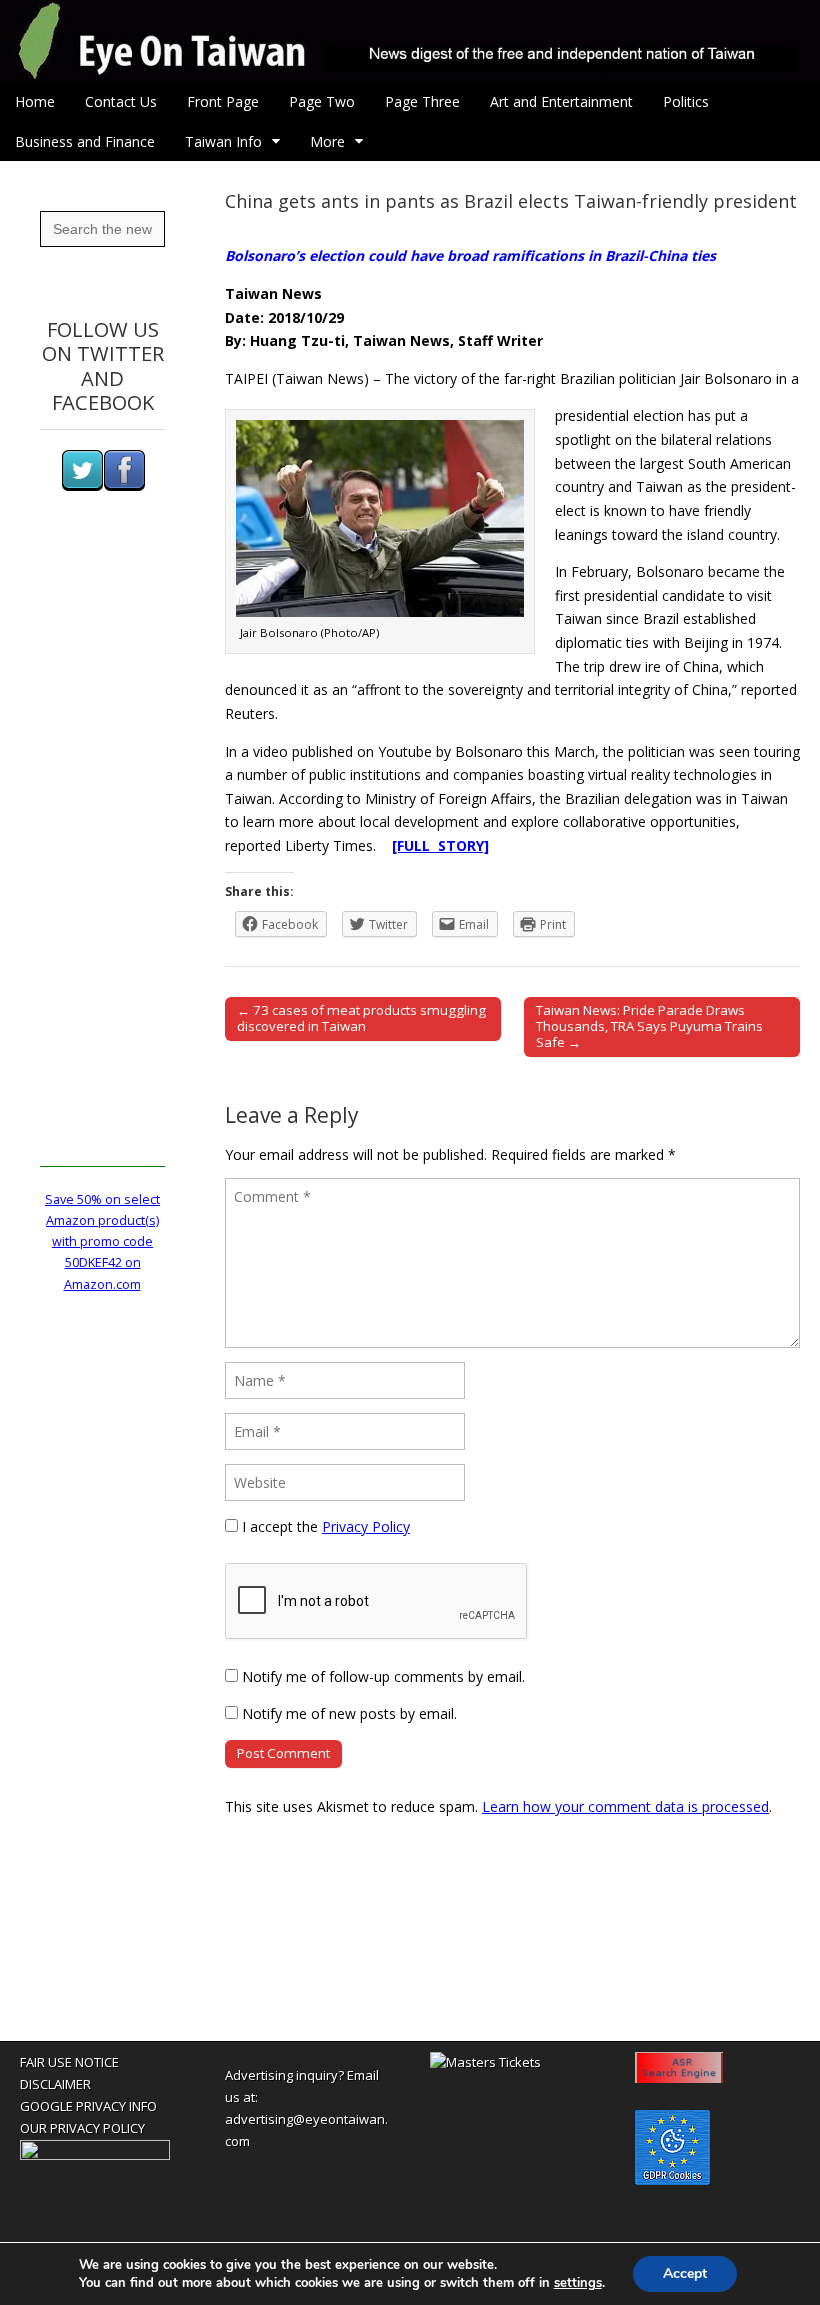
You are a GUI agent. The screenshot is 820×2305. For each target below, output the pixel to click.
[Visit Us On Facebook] (124, 486)
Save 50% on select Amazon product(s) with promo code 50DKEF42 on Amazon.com (102, 1242)
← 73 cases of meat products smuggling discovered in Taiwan (361, 1018)
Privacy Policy (366, 1526)
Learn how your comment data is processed (625, 1806)
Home (35, 101)
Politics (686, 101)
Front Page (223, 101)
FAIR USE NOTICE (69, 2062)
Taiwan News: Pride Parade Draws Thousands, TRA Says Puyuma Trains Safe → (649, 1026)
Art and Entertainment (561, 101)
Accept (685, 2273)
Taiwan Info (223, 141)
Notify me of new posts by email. (349, 1713)
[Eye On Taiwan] (410, 41)
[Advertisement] (102, 867)
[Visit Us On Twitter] (82, 486)
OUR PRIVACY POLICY (82, 2128)
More (327, 141)
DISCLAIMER (55, 2084)
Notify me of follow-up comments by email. (383, 1676)
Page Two (322, 101)
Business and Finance (85, 141)
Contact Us (121, 101)
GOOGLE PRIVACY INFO (88, 2106)
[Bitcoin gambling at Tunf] (95, 2155)
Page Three (422, 101)
